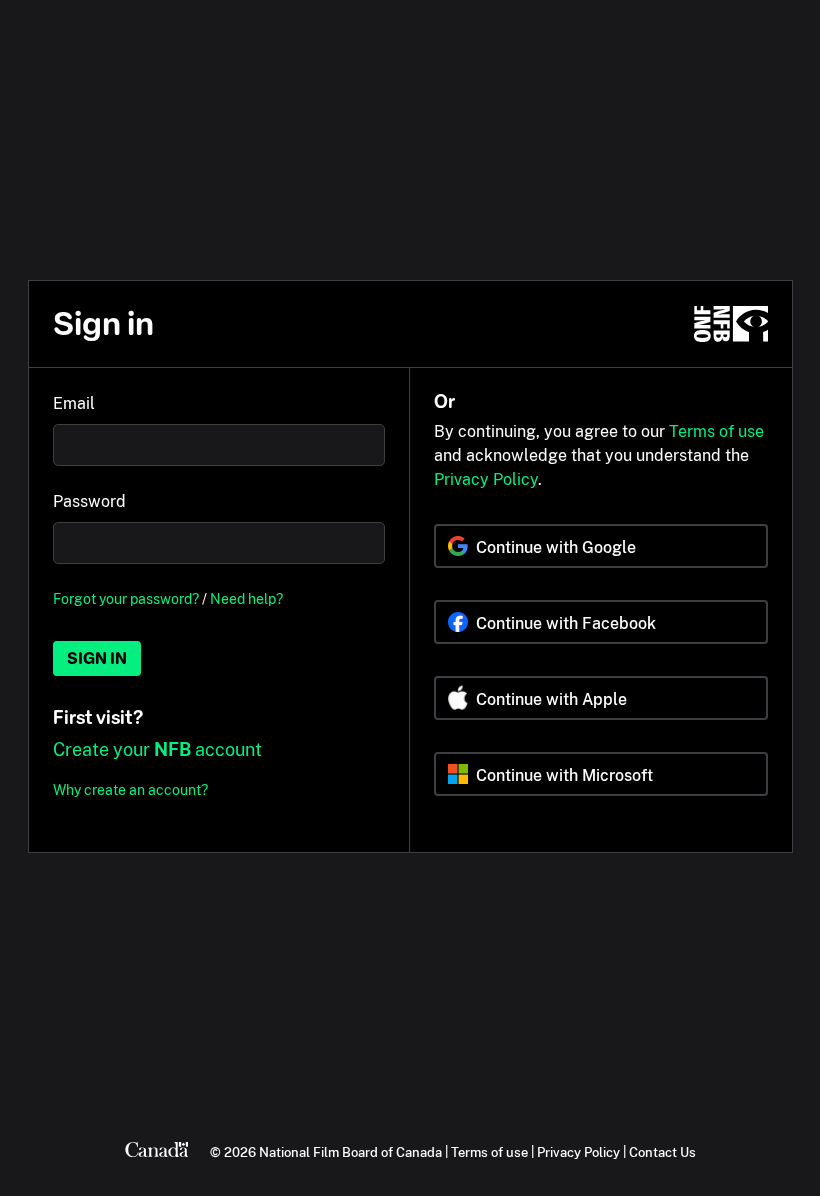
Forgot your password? (126, 598)
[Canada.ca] (157, 1152)
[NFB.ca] (731, 324)
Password (89, 501)
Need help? (246, 598)
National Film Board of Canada (350, 1152)
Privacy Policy (486, 479)
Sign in (97, 658)
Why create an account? (130, 789)
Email (74, 403)
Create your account (157, 749)
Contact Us (662, 1152)
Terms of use (716, 431)
